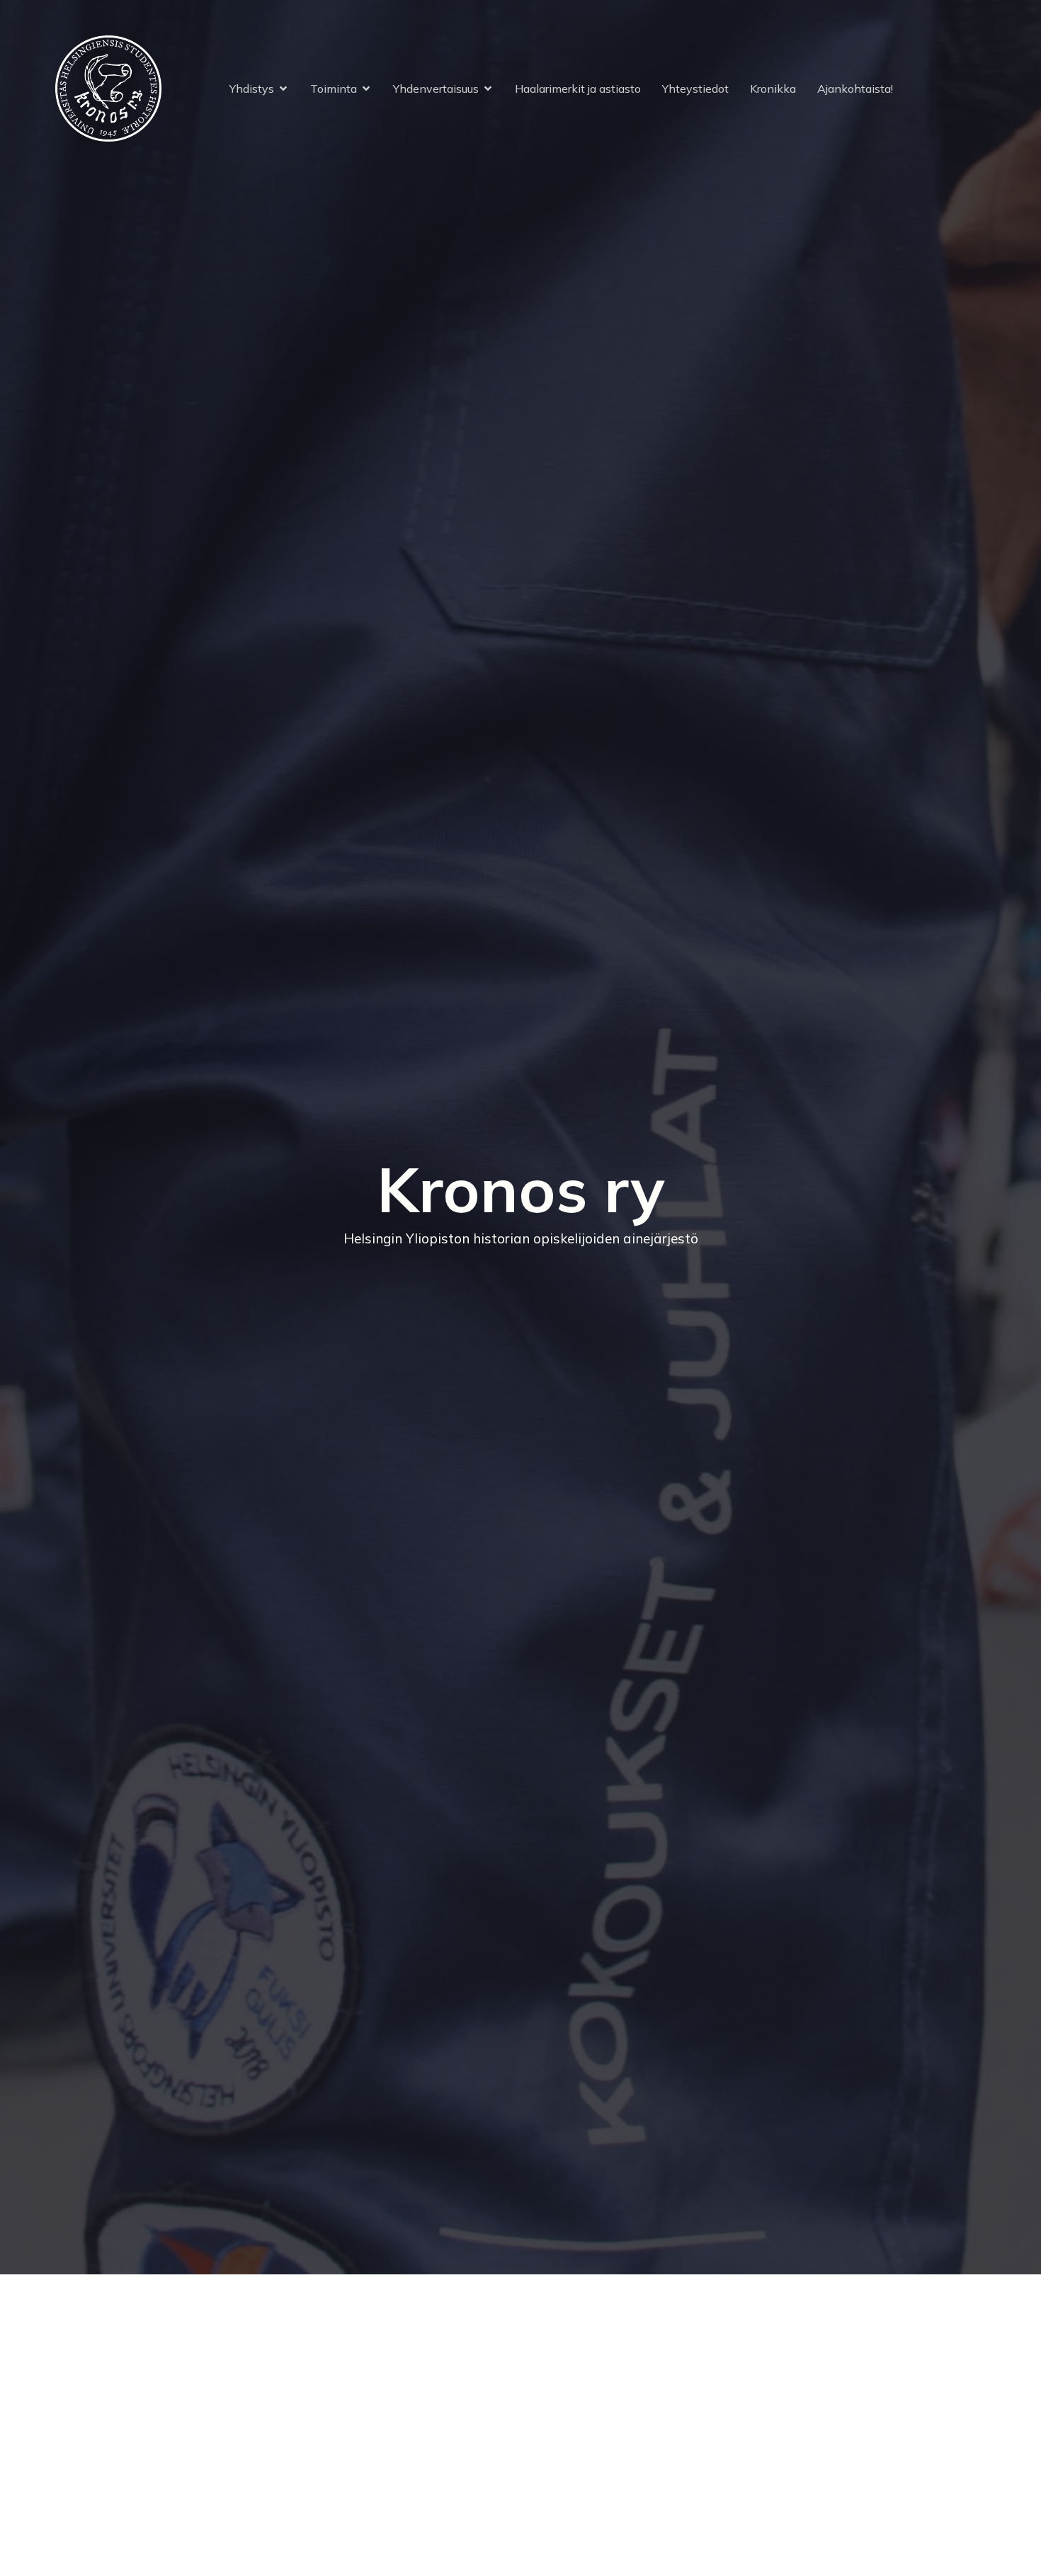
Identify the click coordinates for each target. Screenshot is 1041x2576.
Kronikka (773, 89)
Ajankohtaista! (855, 89)
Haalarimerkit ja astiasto (578, 89)
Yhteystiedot (695, 89)
